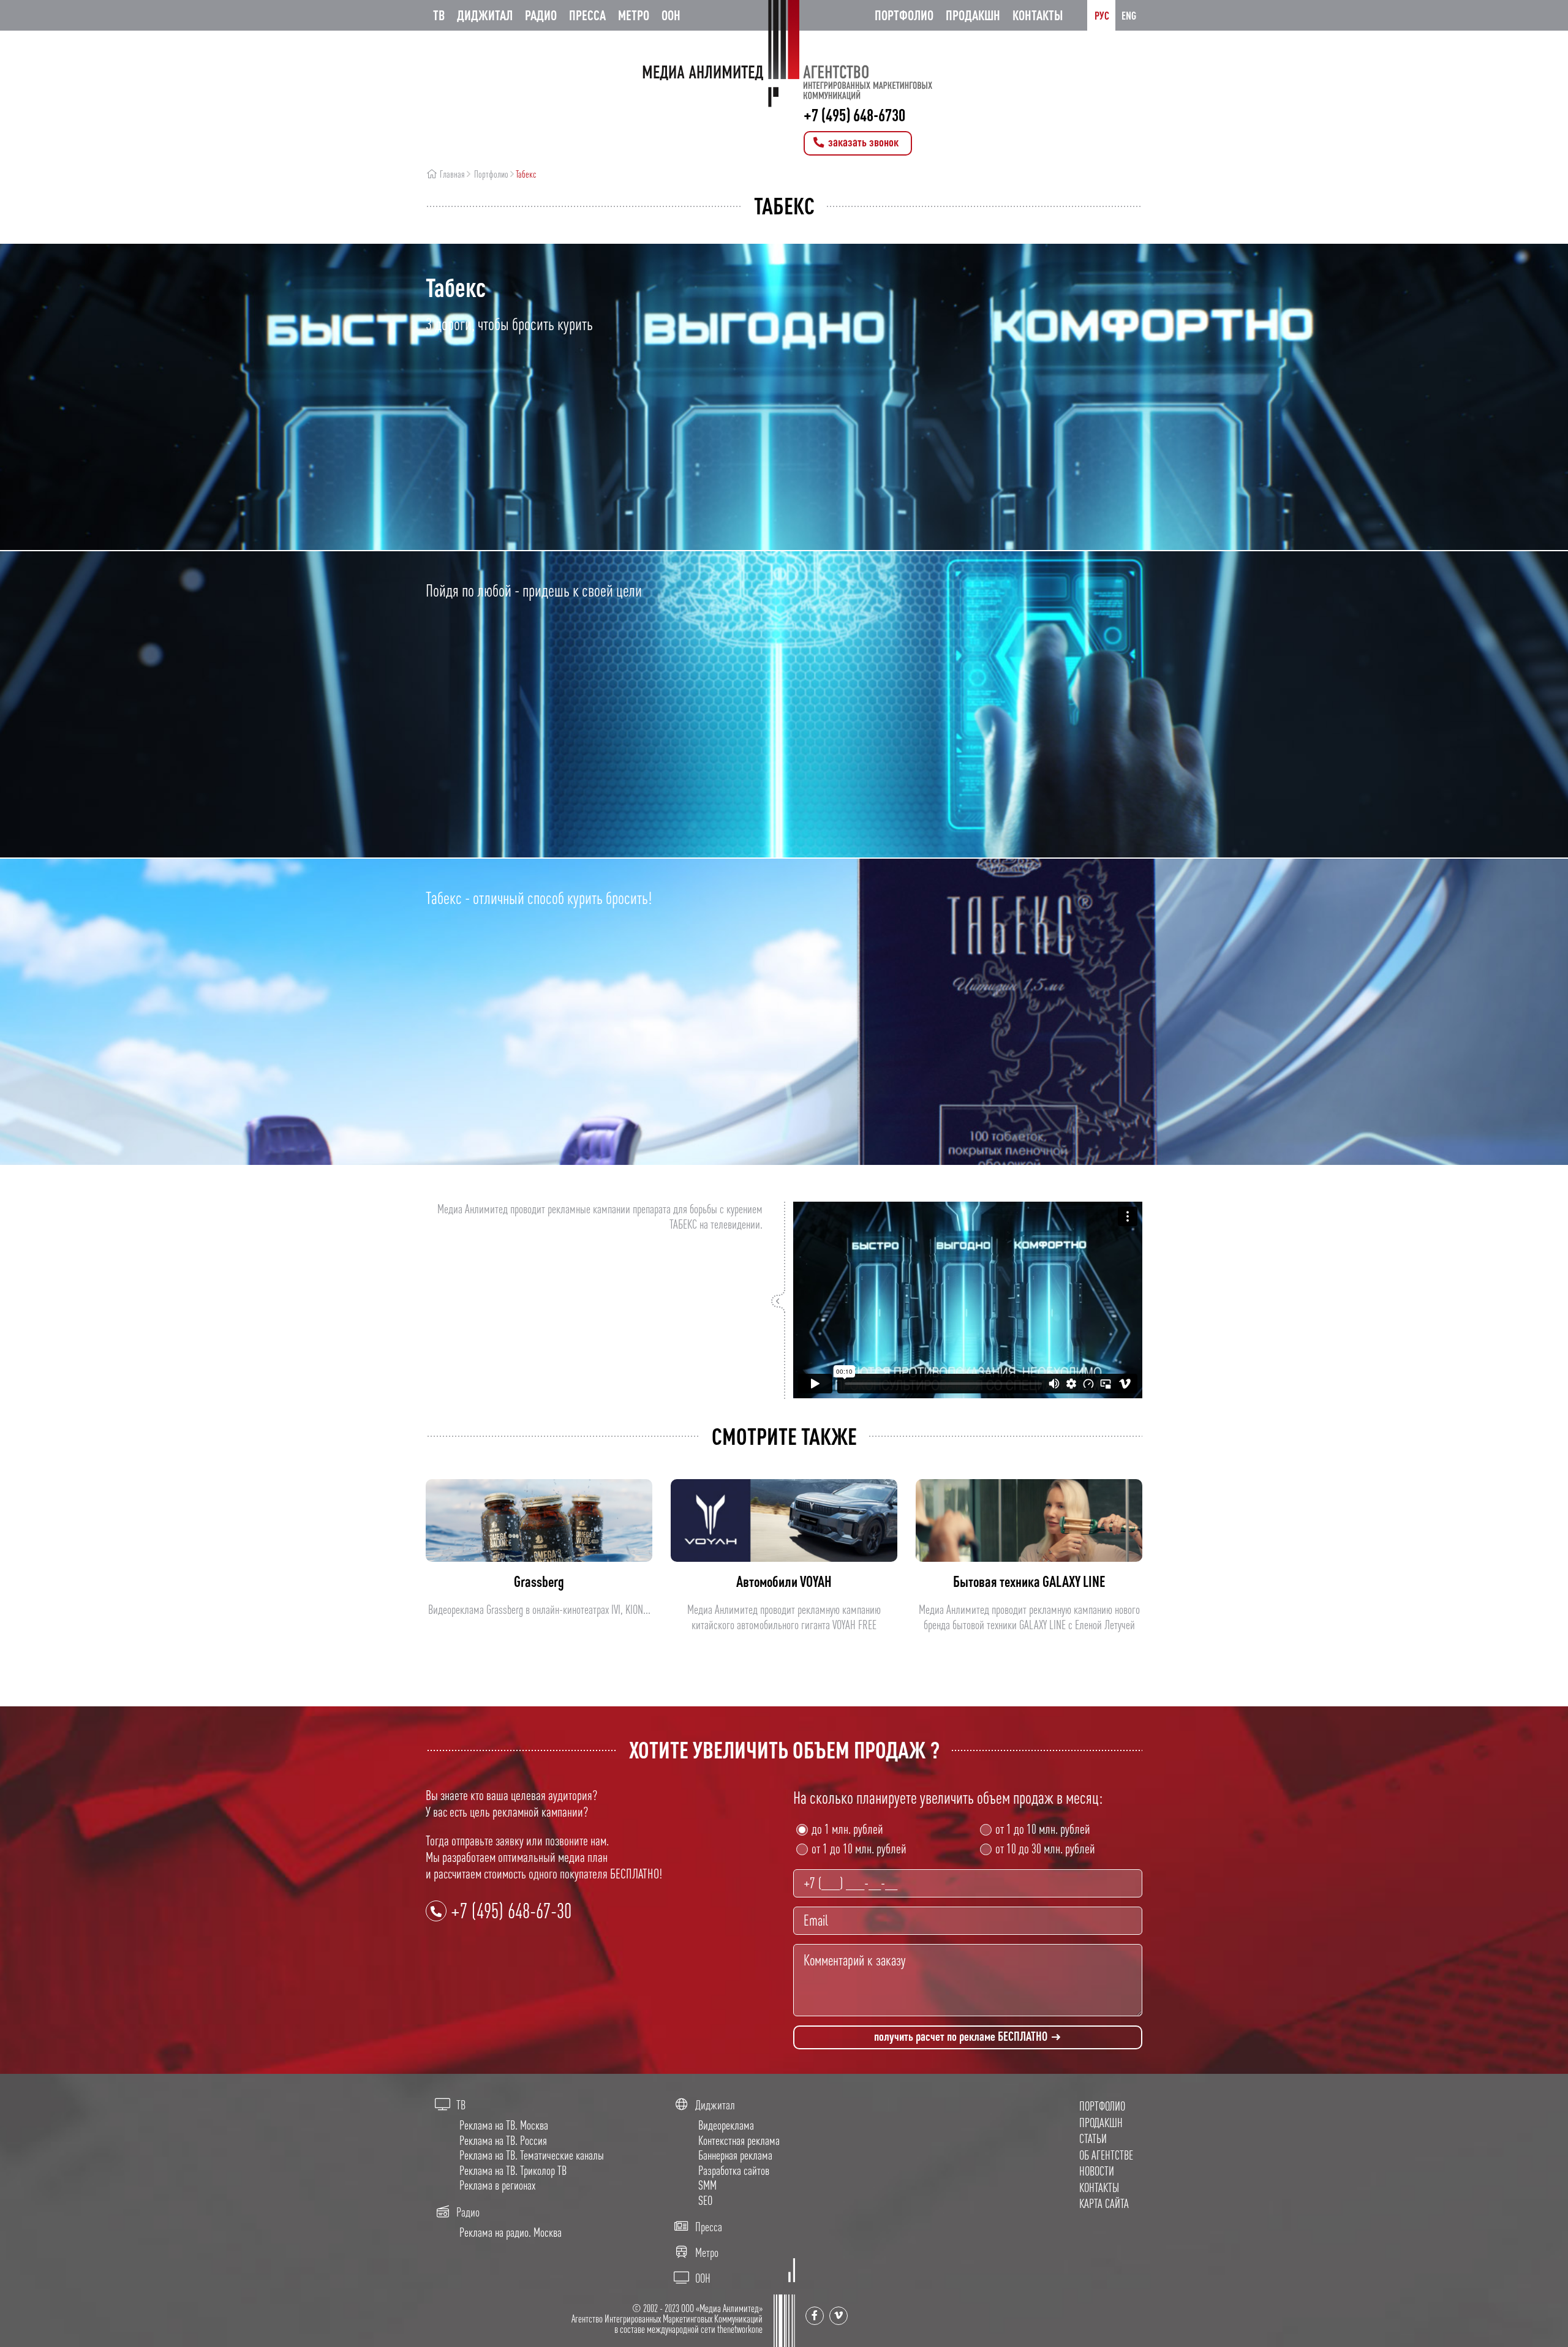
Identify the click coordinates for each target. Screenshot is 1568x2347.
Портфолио (904, 15)
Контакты (1038, 15)
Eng (1129, 15)
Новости (1097, 2171)
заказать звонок (862, 142)
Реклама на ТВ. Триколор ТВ (513, 2170)
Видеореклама (726, 2125)
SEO (705, 2200)
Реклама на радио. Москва (511, 2232)
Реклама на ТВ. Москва (504, 2125)
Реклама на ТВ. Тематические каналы (532, 2155)
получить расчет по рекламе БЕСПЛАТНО (962, 2036)
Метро (634, 15)
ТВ (439, 15)
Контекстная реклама (739, 2140)
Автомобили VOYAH (784, 1581)
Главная (451, 174)
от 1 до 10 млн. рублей (859, 1848)
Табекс (526, 174)
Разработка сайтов (734, 2170)
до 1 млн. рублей (847, 1829)
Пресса (587, 15)
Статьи (1093, 2138)
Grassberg (539, 1581)
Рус (1102, 15)
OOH (671, 15)
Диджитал (485, 15)
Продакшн (973, 15)
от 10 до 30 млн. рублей (1045, 1848)
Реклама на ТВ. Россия (503, 2140)
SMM (707, 2185)
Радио (541, 15)
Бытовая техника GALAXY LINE (1029, 1581)
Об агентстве (1106, 2155)
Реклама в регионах (497, 2185)
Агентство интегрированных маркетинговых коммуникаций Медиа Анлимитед (784, 54)
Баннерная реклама (735, 2155)
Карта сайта (1104, 2203)
